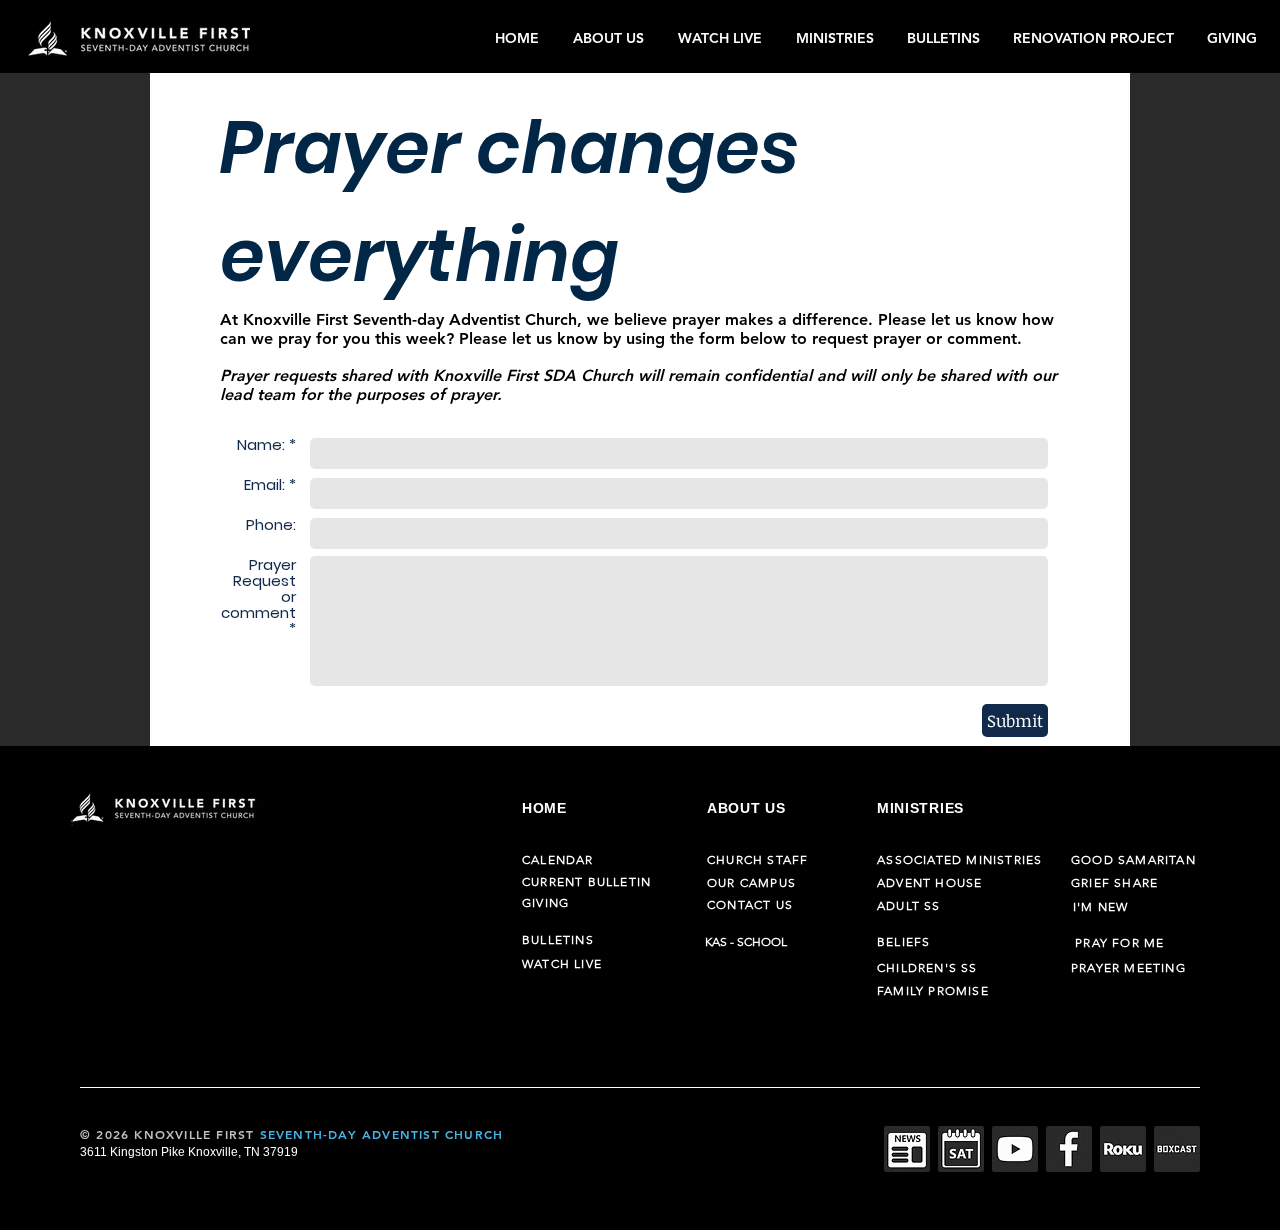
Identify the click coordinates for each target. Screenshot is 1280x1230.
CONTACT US (750, 904)
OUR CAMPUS (751, 882)
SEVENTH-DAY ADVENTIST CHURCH (382, 1134)
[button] (610, 38)
